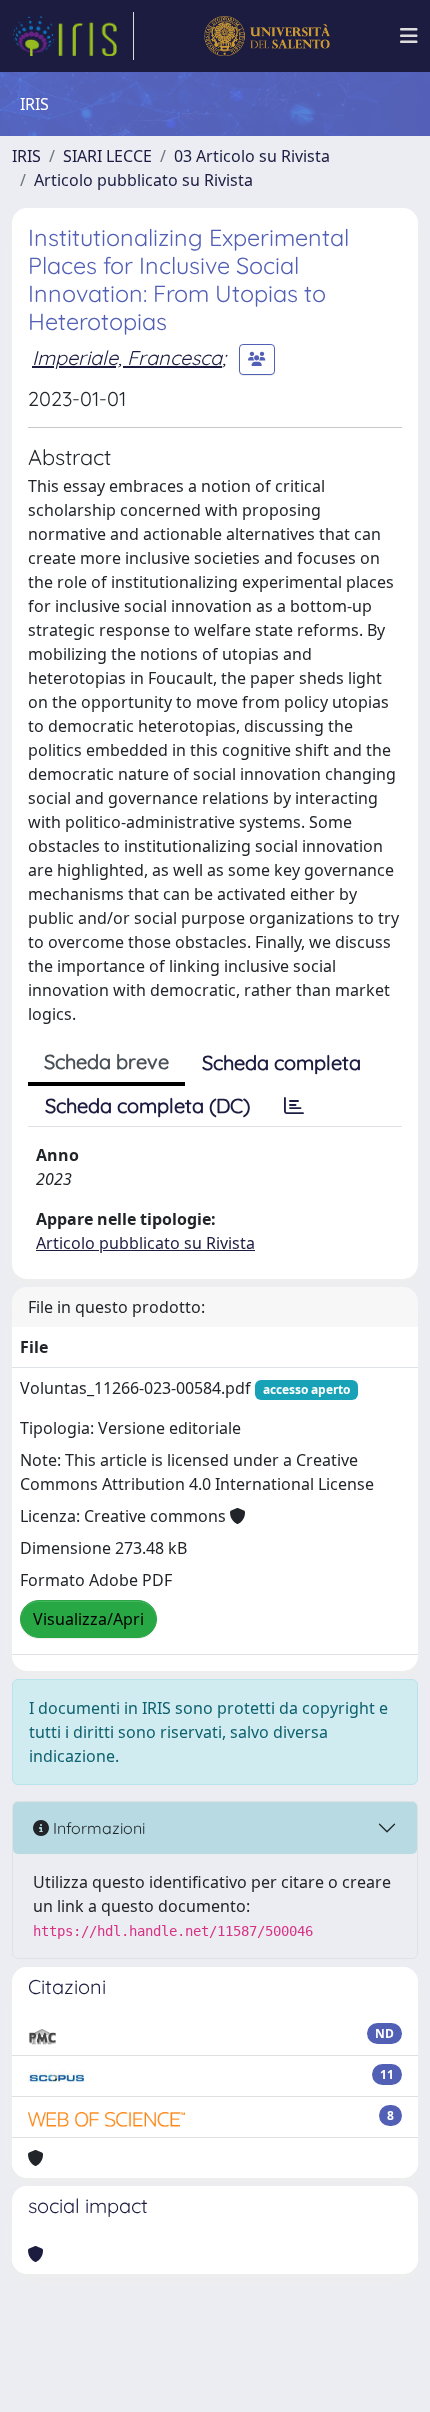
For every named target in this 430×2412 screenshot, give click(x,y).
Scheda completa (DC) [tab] (147, 1105)
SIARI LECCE (107, 156)
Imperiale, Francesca (127, 357)
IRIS (26, 156)
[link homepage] (73, 36)
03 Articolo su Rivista (252, 156)
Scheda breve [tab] (106, 1061)
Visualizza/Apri (88, 1619)
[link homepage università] (266, 36)
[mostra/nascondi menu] (409, 36)
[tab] (294, 1106)
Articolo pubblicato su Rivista (143, 180)
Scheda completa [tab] (281, 1062)
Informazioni (97, 1828)
